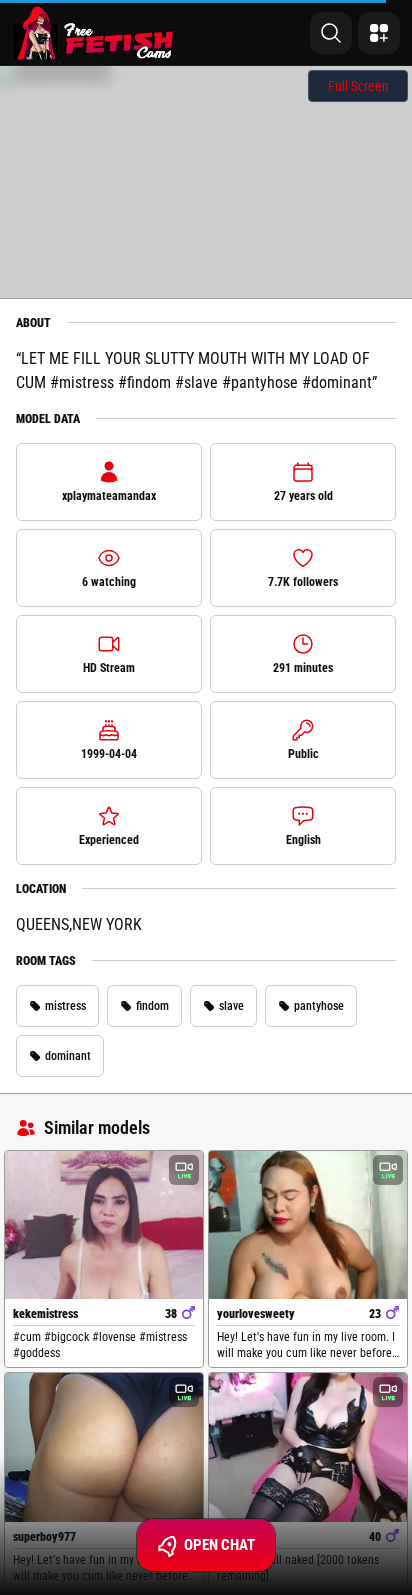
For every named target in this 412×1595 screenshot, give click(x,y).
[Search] (331, 33)
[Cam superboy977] (104, 1447)
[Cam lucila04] (308, 1447)
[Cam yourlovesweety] (308, 1225)
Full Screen (358, 86)
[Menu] (379, 33)
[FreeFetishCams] (93, 33)
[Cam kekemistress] (104, 1225)
